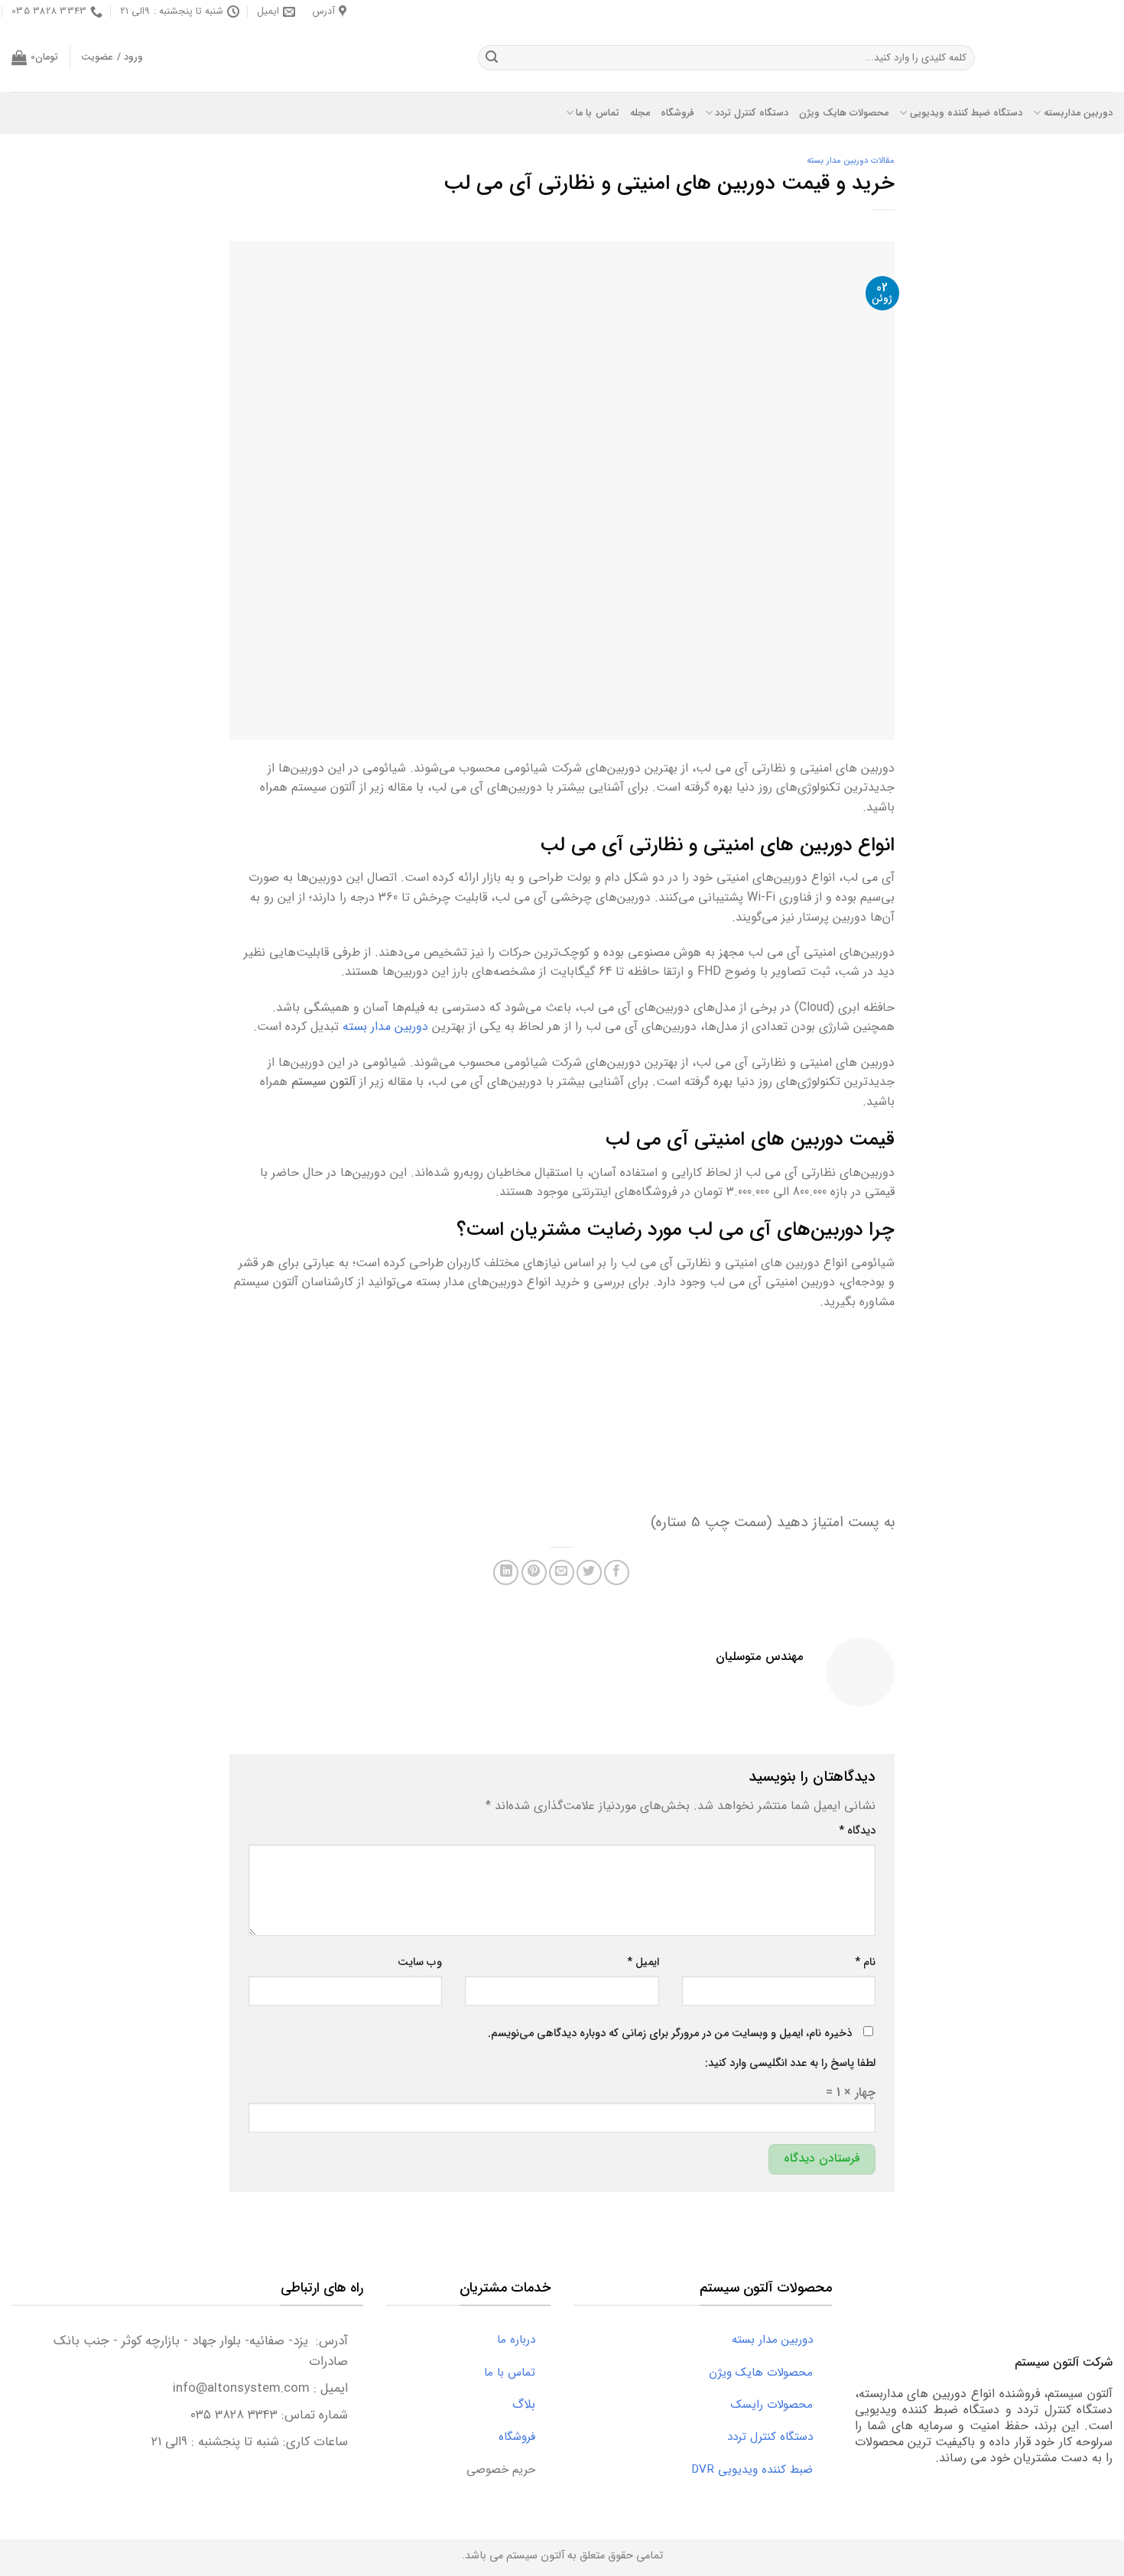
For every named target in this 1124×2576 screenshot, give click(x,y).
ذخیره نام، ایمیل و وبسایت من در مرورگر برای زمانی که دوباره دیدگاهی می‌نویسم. (670, 2034)
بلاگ (531, 2404)
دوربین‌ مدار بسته (385, 1027)
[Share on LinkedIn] (506, 1572)
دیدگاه (857, 1831)
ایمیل (643, 1962)
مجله (640, 113)
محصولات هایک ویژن (844, 113)
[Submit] (492, 58)
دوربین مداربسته (1078, 113)
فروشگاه (677, 113)
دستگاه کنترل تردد (752, 113)
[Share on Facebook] (617, 1572)
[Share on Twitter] (589, 1572)
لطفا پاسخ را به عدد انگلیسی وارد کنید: (790, 2063)
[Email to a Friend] (562, 1572)
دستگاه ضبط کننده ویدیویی (966, 113)
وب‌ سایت (420, 1962)
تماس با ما (598, 113)
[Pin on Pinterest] (534, 1572)
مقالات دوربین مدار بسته (851, 161)
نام (865, 1962)
